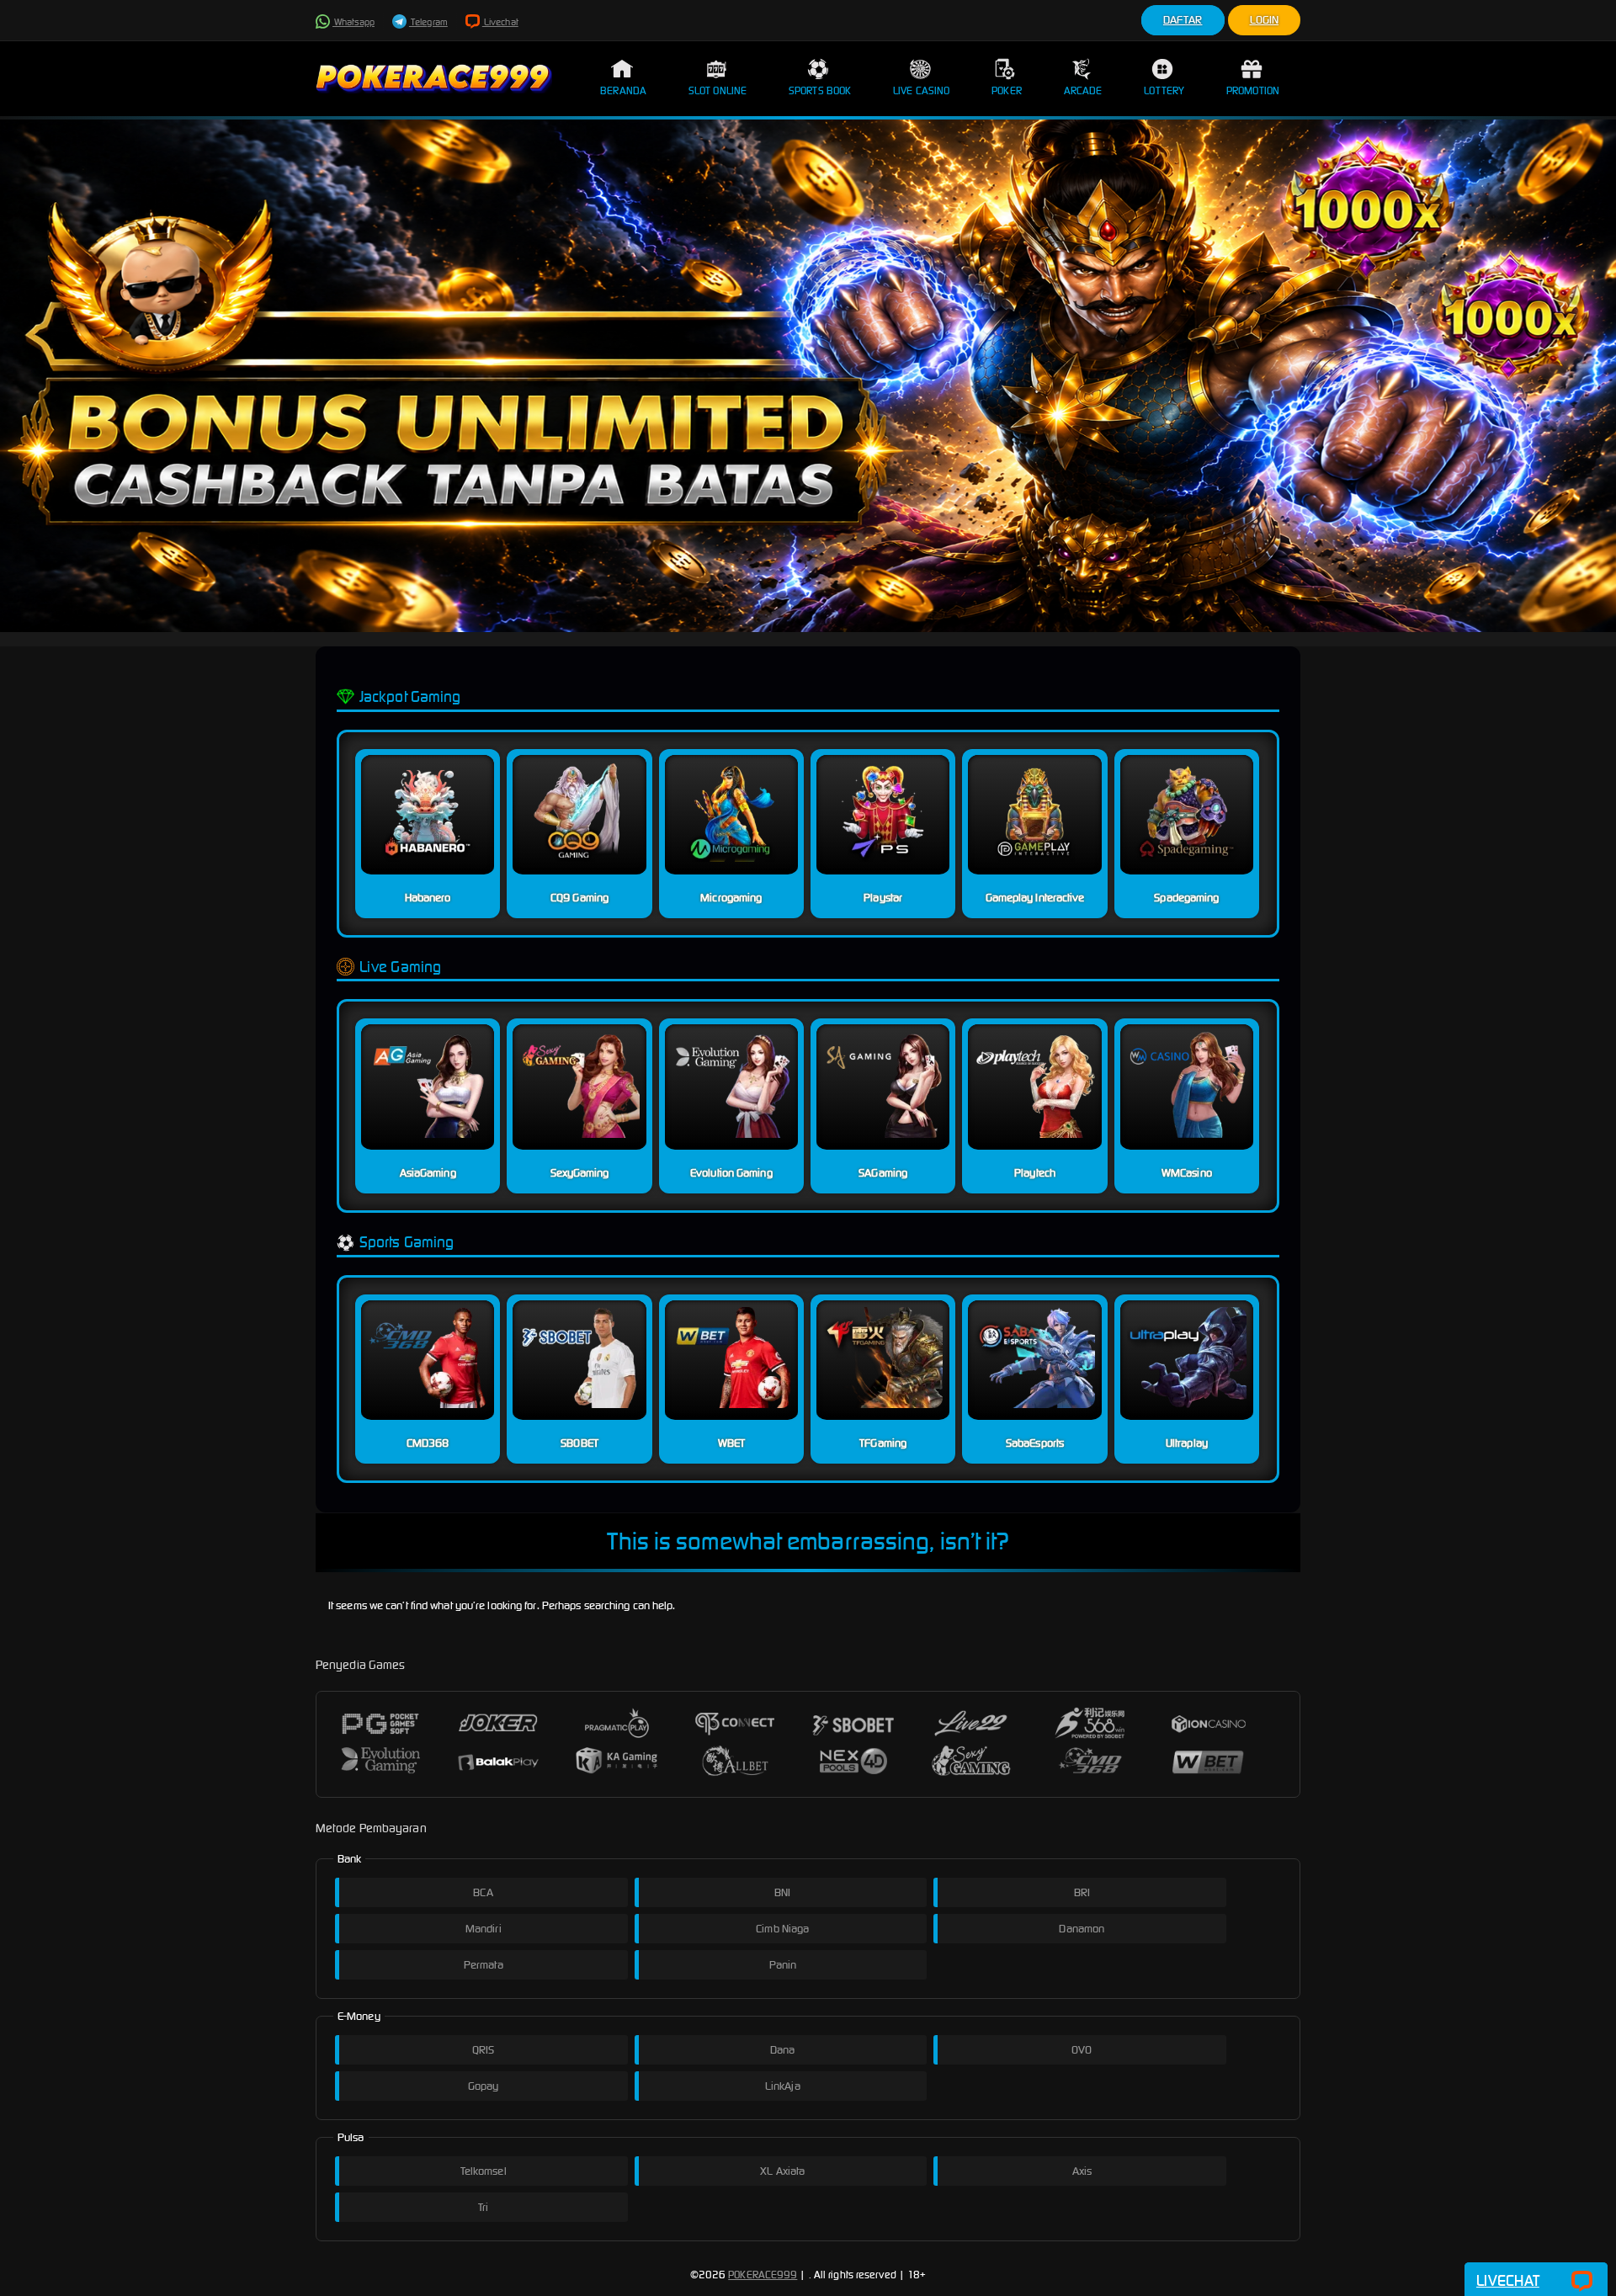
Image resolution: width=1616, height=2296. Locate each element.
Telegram (428, 22)
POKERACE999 (763, 2275)
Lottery (1164, 90)
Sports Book (820, 90)
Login (1265, 20)
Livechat (500, 22)
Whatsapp (353, 22)
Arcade (1083, 90)
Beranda (623, 90)
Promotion (1253, 90)
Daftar (1183, 20)
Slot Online (718, 90)
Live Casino (921, 90)
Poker (1007, 90)
